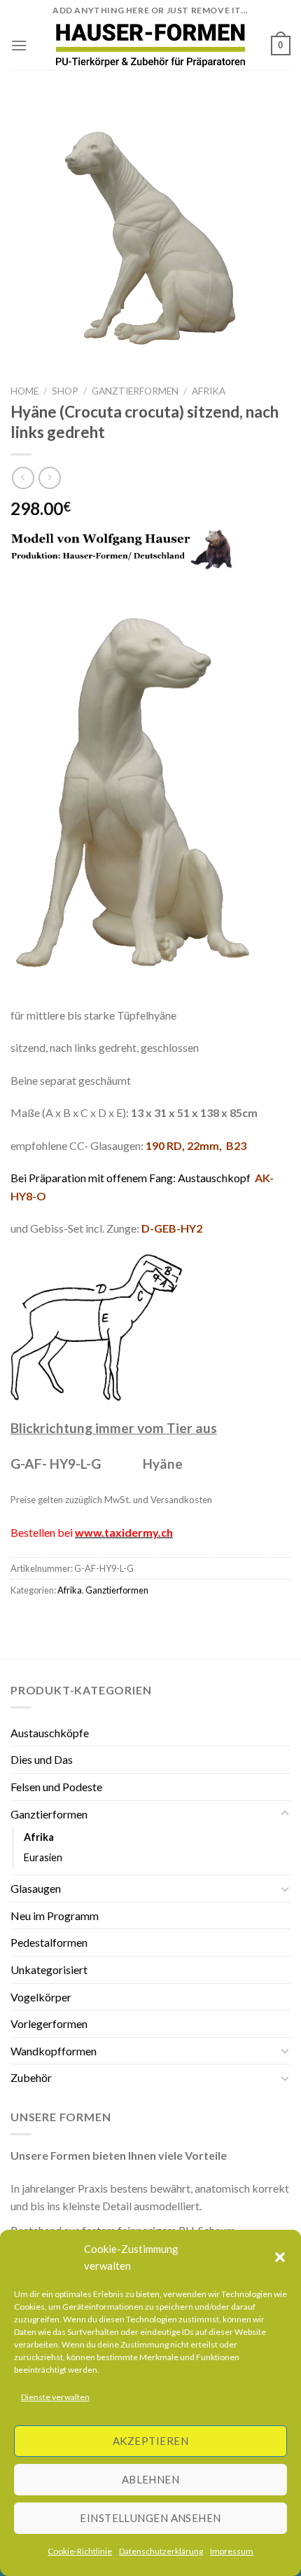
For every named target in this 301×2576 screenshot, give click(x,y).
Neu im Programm (55, 1916)
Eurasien (43, 1857)
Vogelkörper (41, 1997)
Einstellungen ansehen (150, 2518)
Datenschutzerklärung (161, 2551)
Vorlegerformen (49, 2023)
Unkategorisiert (49, 1969)
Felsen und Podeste (56, 1787)
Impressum (232, 2551)
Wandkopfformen (54, 2051)
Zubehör (31, 2077)
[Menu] (19, 45)
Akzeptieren (150, 2441)
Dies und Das (42, 1759)
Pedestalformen (49, 1942)
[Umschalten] (285, 1814)
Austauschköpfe (50, 1733)
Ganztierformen (135, 391)
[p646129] (151, 45)
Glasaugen (36, 1888)
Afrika (209, 391)
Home (24, 391)
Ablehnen (151, 2479)
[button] (280, 2257)
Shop (65, 391)
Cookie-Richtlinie (80, 2551)
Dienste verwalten (55, 2397)
